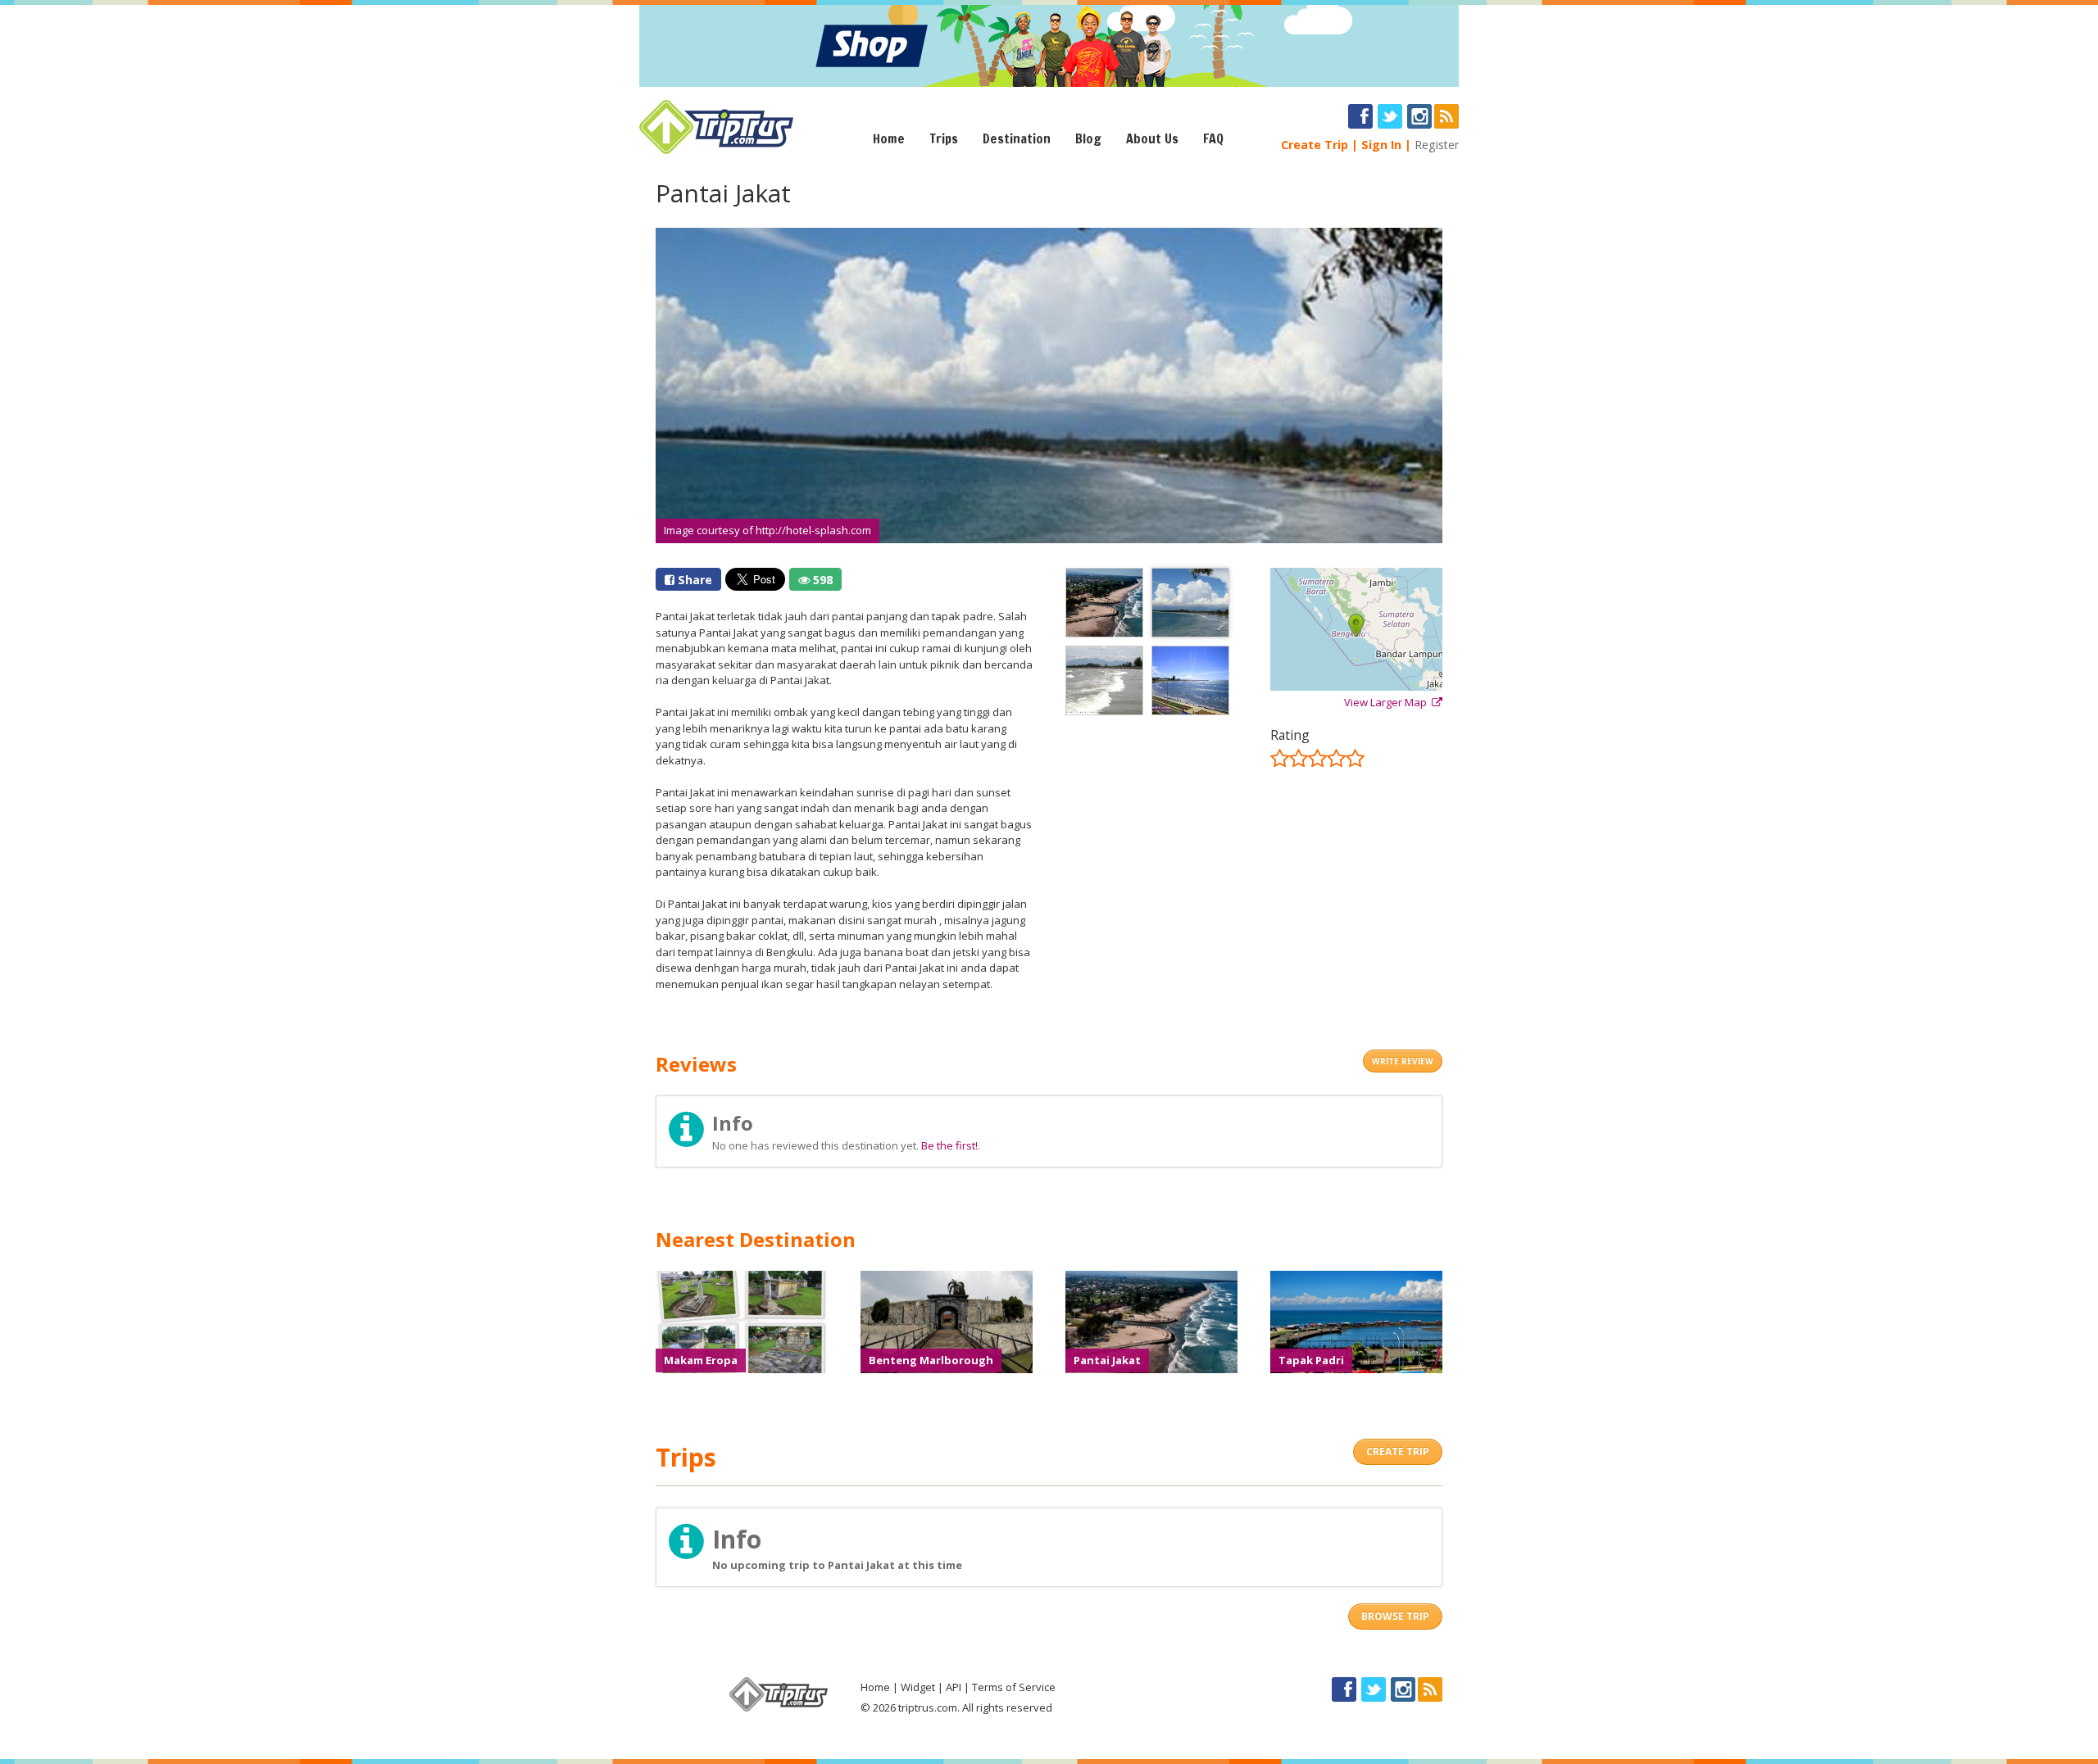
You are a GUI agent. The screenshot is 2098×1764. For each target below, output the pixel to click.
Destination (1017, 138)
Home (889, 138)
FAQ (1213, 138)
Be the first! (949, 1145)
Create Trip (1315, 145)
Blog (1088, 138)
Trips (944, 138)
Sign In (1381, 145)
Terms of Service (1014, 1687)
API (954, 1687)
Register (1437, 145)
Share (693, 580)
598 (821, 580)
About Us (1152, 138)
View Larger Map (1388, 702)
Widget (918, 1687)
